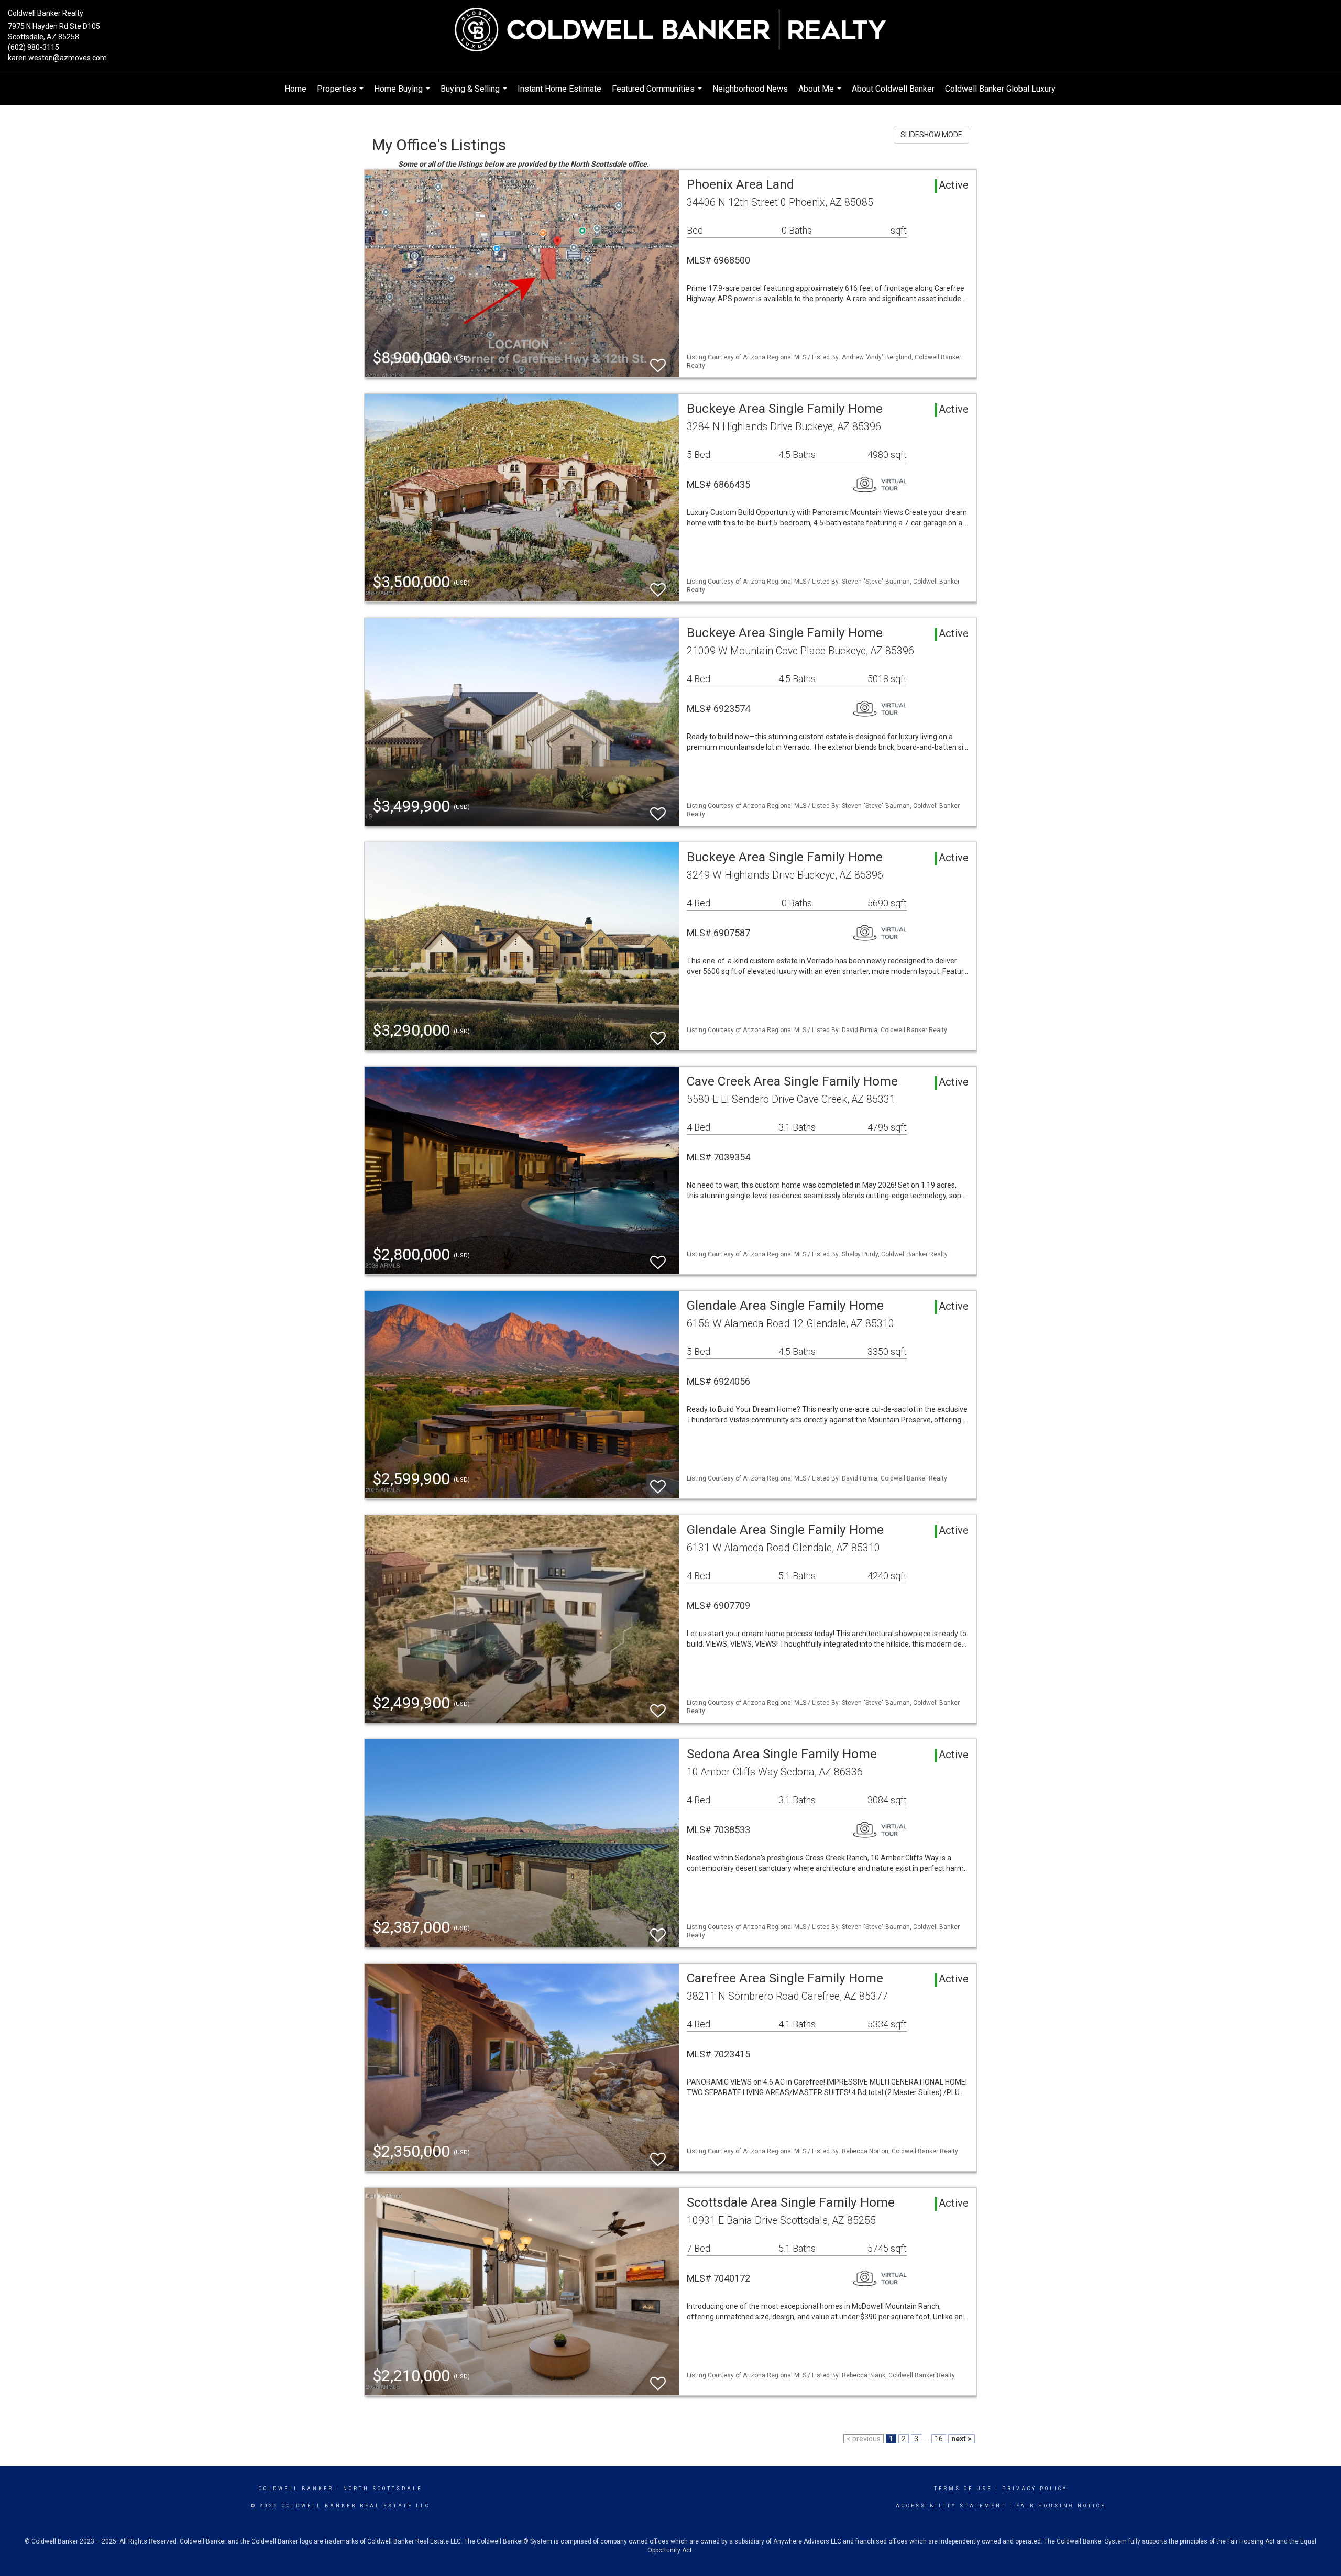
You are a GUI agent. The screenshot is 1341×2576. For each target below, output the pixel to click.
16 (939, 2439)
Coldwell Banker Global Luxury (1000, 89)
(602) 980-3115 (34, 47)
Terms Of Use (963, 2489)
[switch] (658, 361)
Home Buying (403, 94)
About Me (821, 94)
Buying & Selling (475, 94)
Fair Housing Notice (1061, 2506)
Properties (342, 94)
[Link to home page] (670, 30)
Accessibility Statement (951, 2506)
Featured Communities (658, 94)
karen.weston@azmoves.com (57, 58)
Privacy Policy (1035, 2489)
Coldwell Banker (296, 2489)
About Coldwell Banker (893, 89)
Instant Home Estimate (559, 89)
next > (961, 2439)
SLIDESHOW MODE (931, 135)
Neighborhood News (750, 89)
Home (295, 89)
